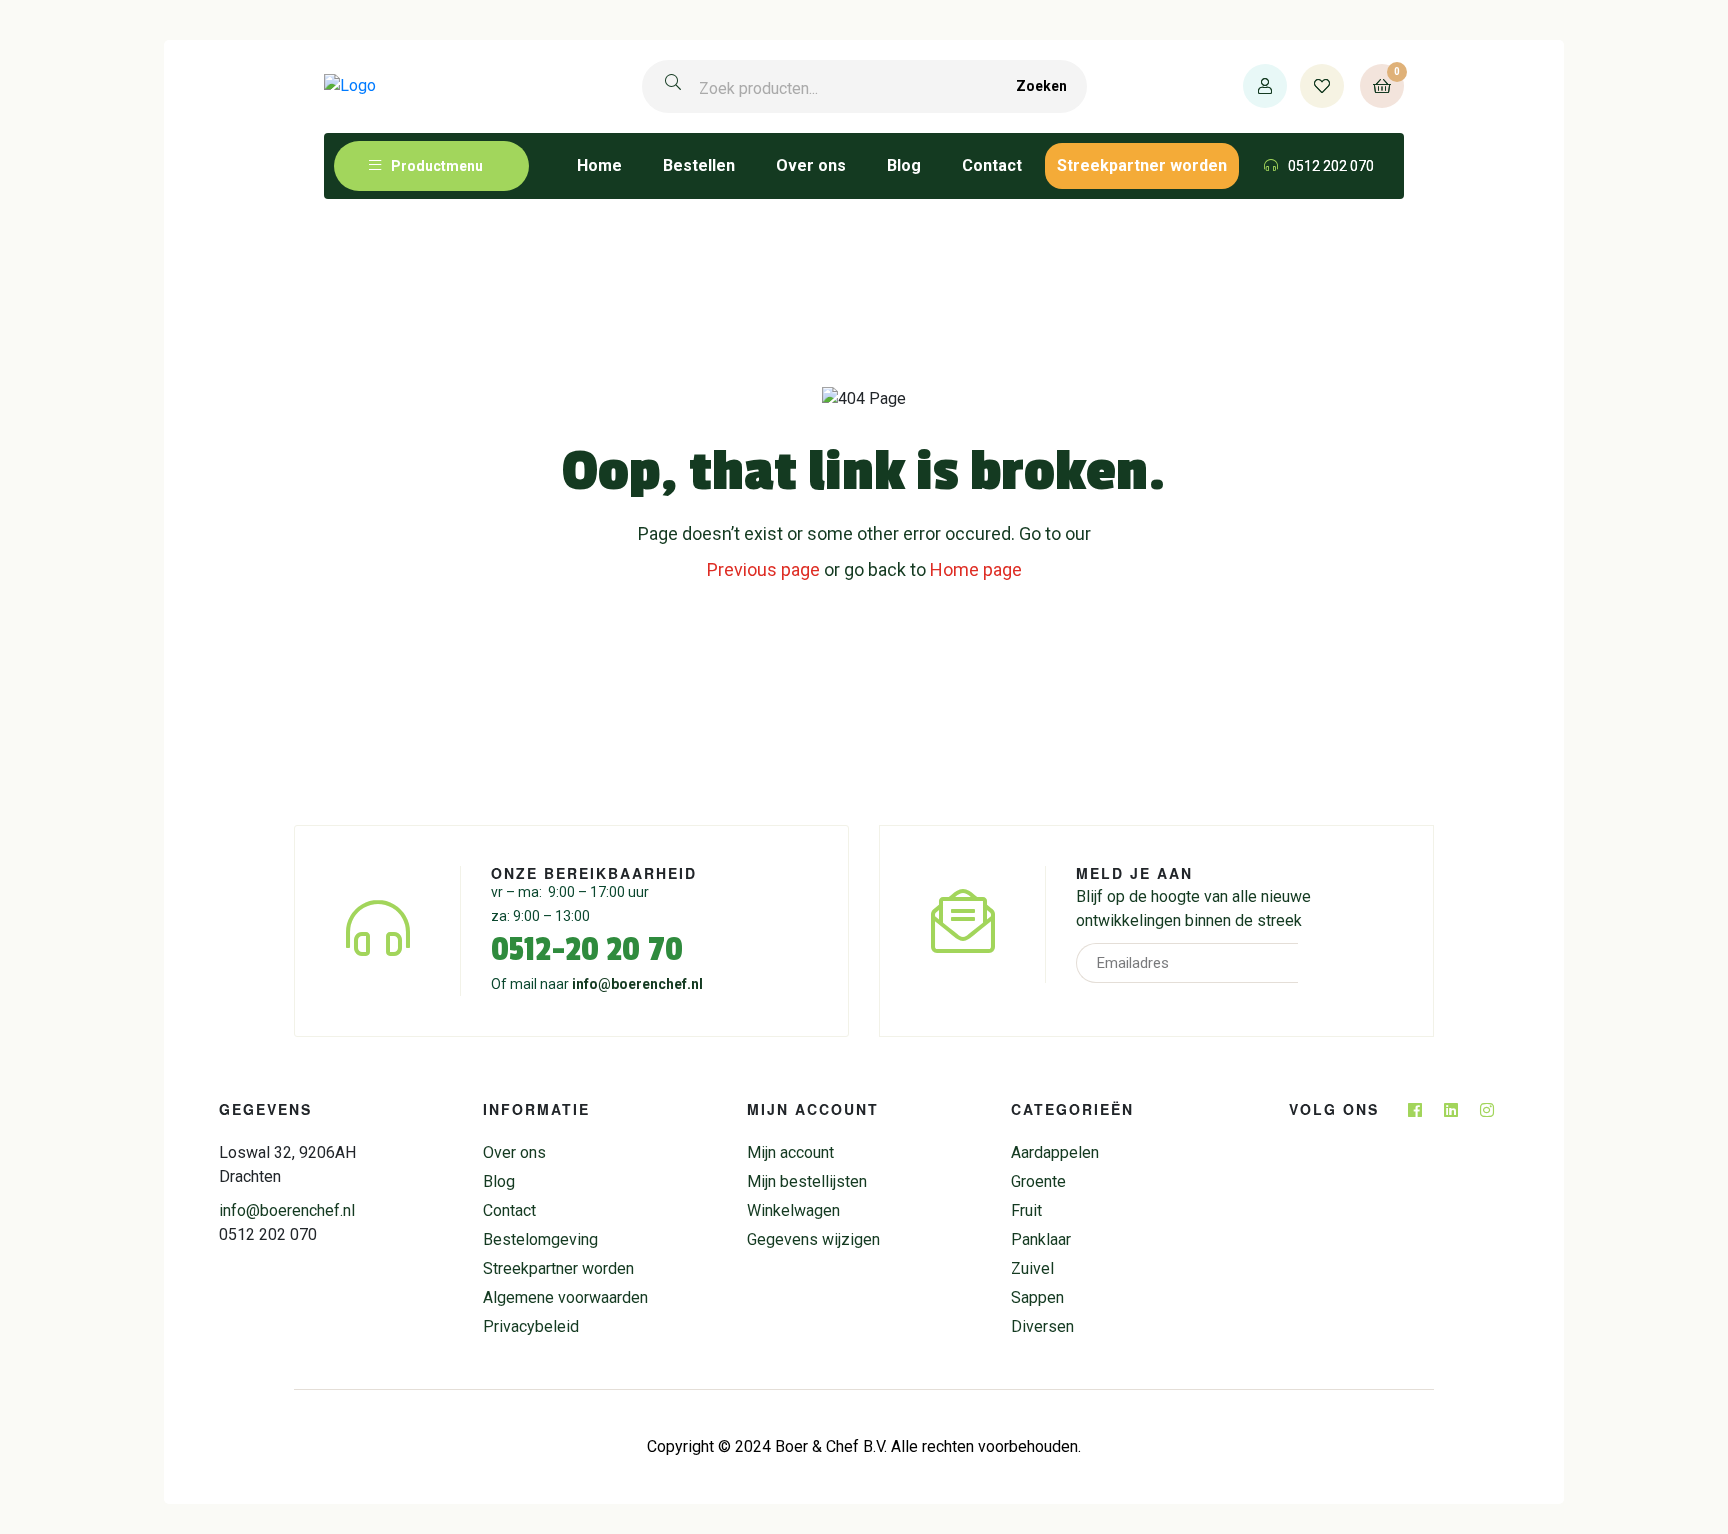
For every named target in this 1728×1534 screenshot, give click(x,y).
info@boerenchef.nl (637, 984)
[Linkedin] (1451, 1110)
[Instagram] (1487, 1110)
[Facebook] (1415, 1110)
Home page (976, 569)
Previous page (763, 569)
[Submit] (1325, 963)
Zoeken (1041, 86)
